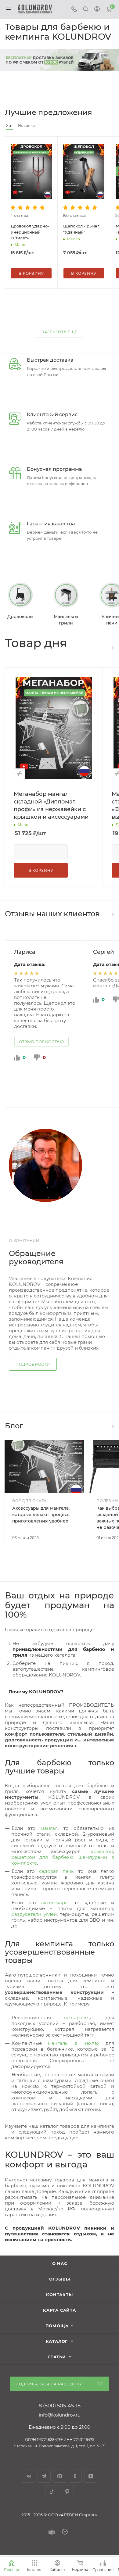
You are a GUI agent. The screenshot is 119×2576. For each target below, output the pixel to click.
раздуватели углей (34, 1914)
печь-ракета (78, 2018)
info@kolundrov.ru (60, 2415)
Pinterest (67, 2492)
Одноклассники (75, 2476)
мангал (49, 1828)
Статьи (57, 2357)
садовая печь (56, 1871)
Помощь (57, 2326)
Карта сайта (60, 2310)
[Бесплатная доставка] (60, 60)
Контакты (59, 2295)
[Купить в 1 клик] (20, 774)
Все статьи (112, 1426)
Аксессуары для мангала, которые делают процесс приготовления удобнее (41, 1515)
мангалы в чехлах (74, 2043)
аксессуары (55, 1903)
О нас (60, 2263)
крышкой (102, 1851)
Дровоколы (20, 617)
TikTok (52, 2492)
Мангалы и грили (66, 620)
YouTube (60, 2476)
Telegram (44, 2476)
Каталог (57, 2341)
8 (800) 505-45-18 (60, 2406)
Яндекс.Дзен (91, 2476)
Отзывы (60, 2279)
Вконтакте (29, 2476)
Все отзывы (112, 914)
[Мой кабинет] (97, 10)
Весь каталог (112, 648)
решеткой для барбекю (42, 1857)
